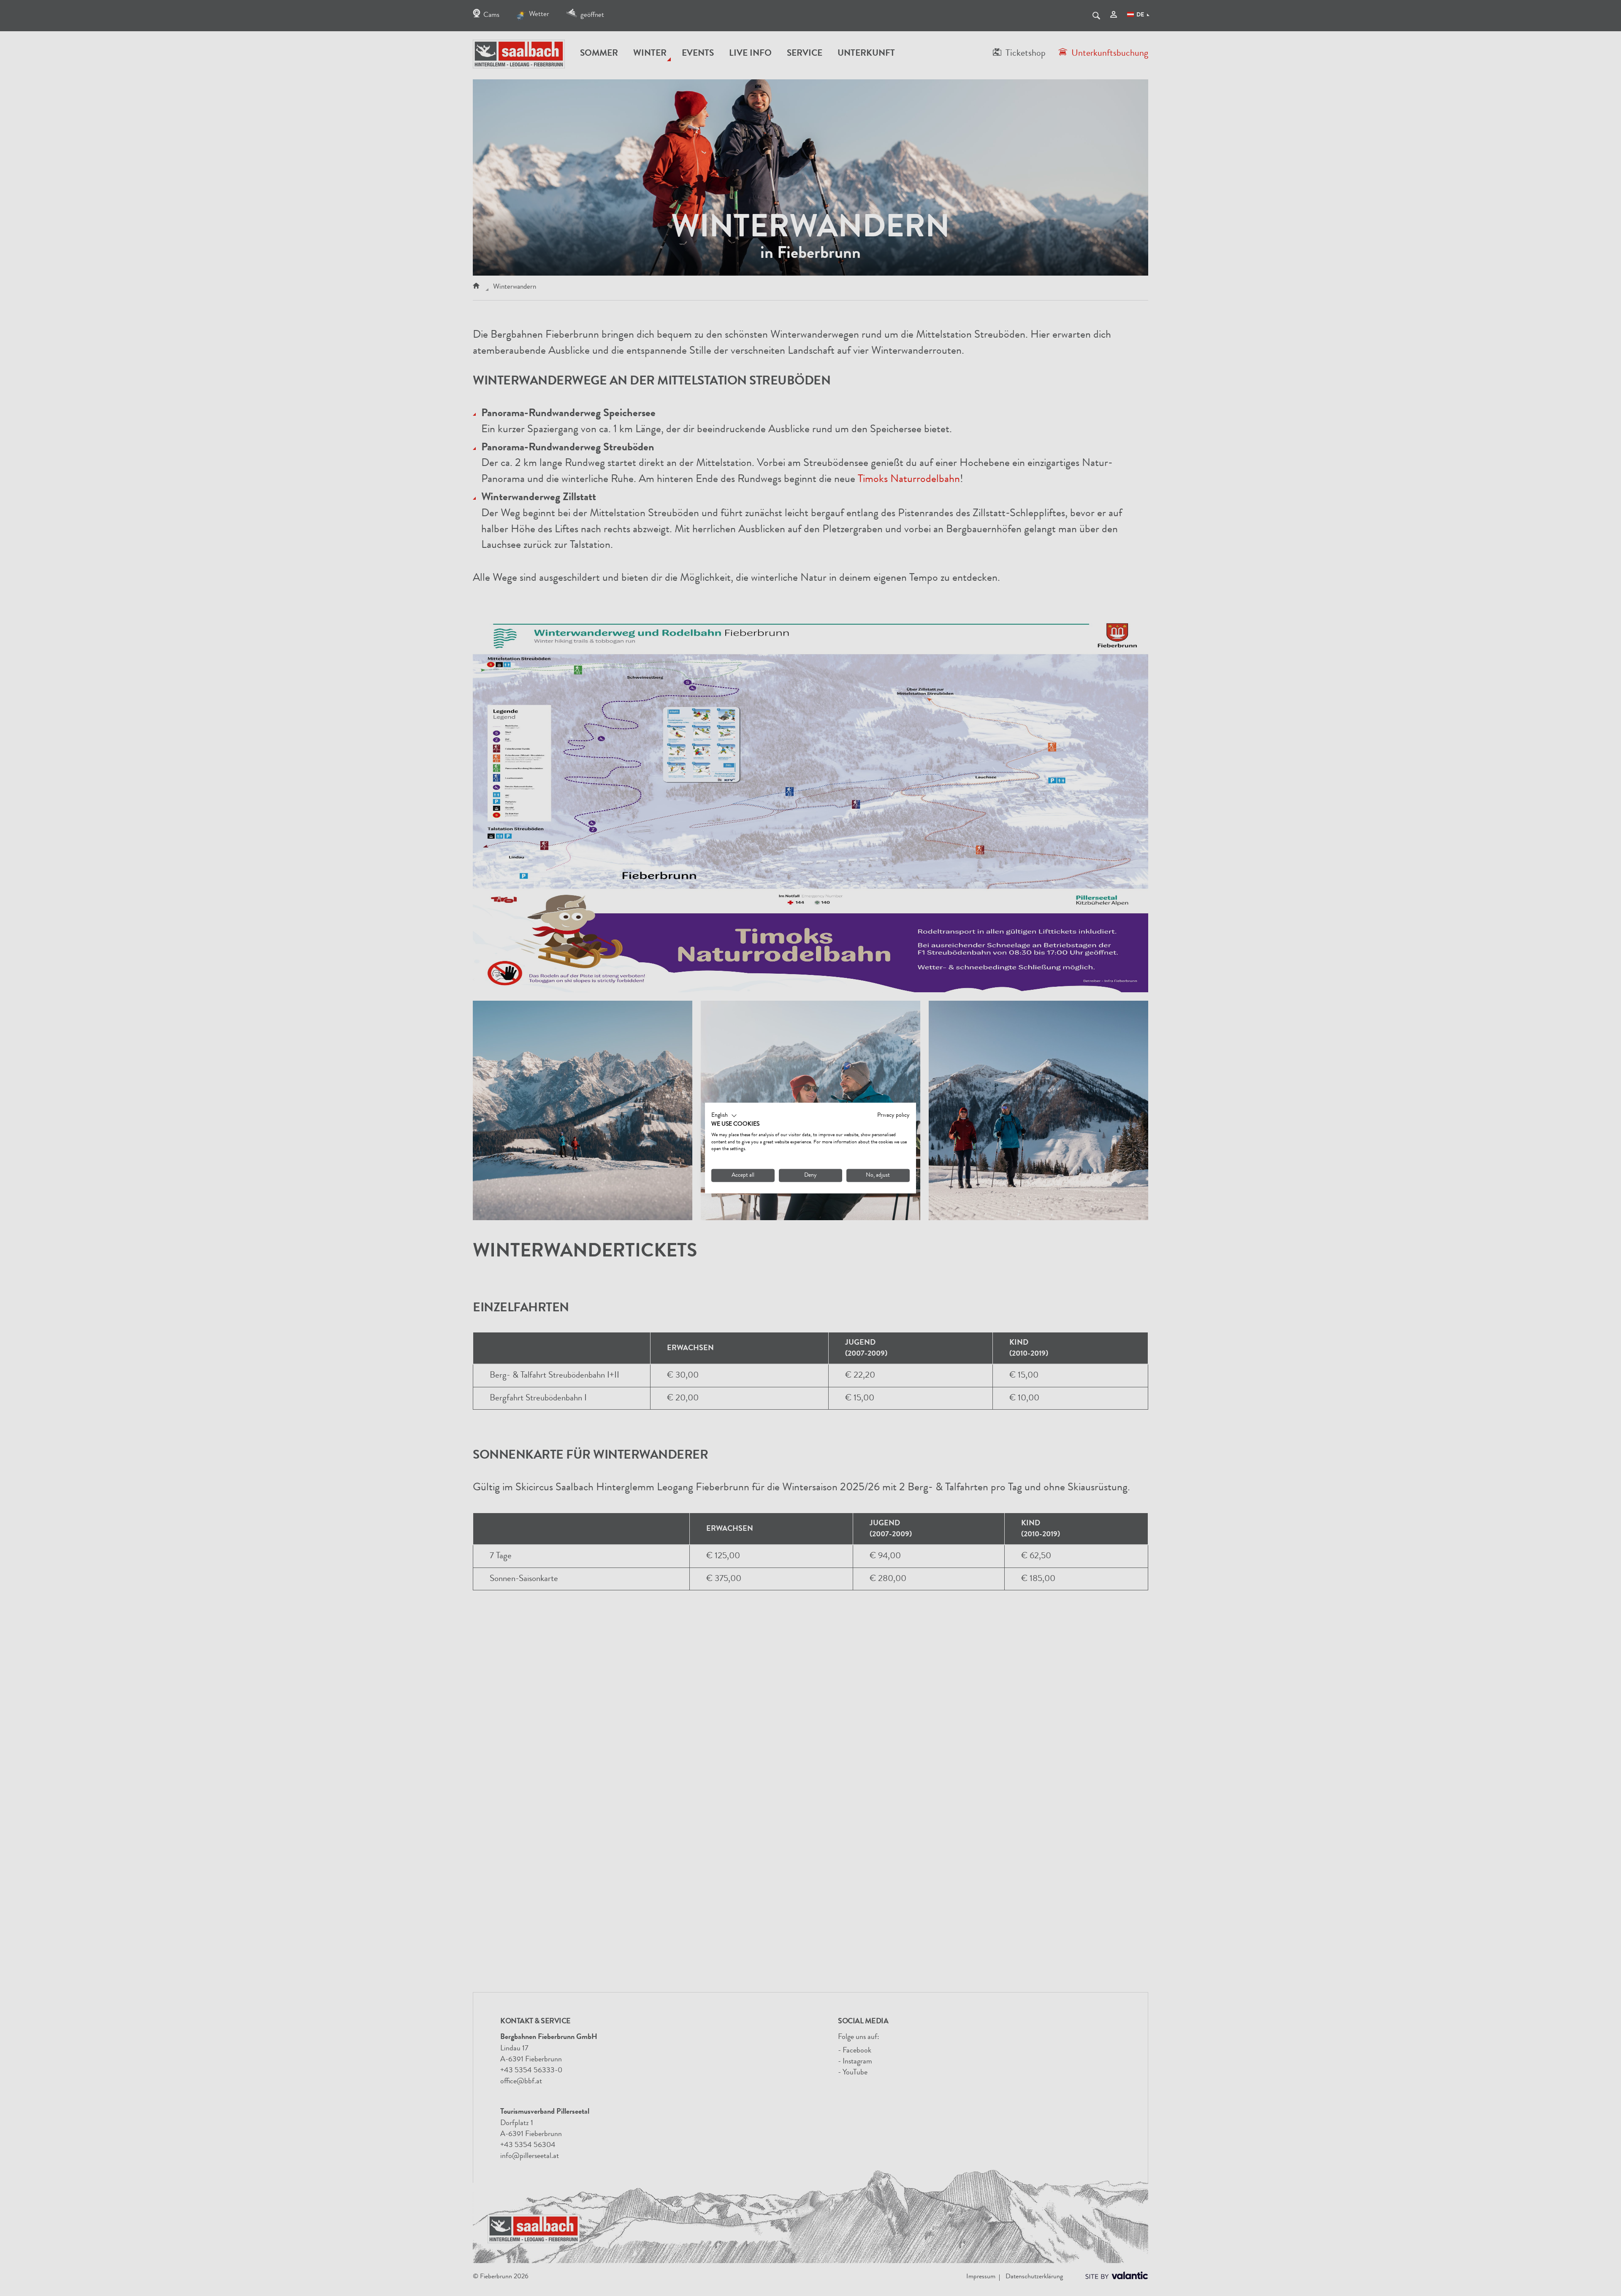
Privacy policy (893, 1116)
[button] (724, 1116)
